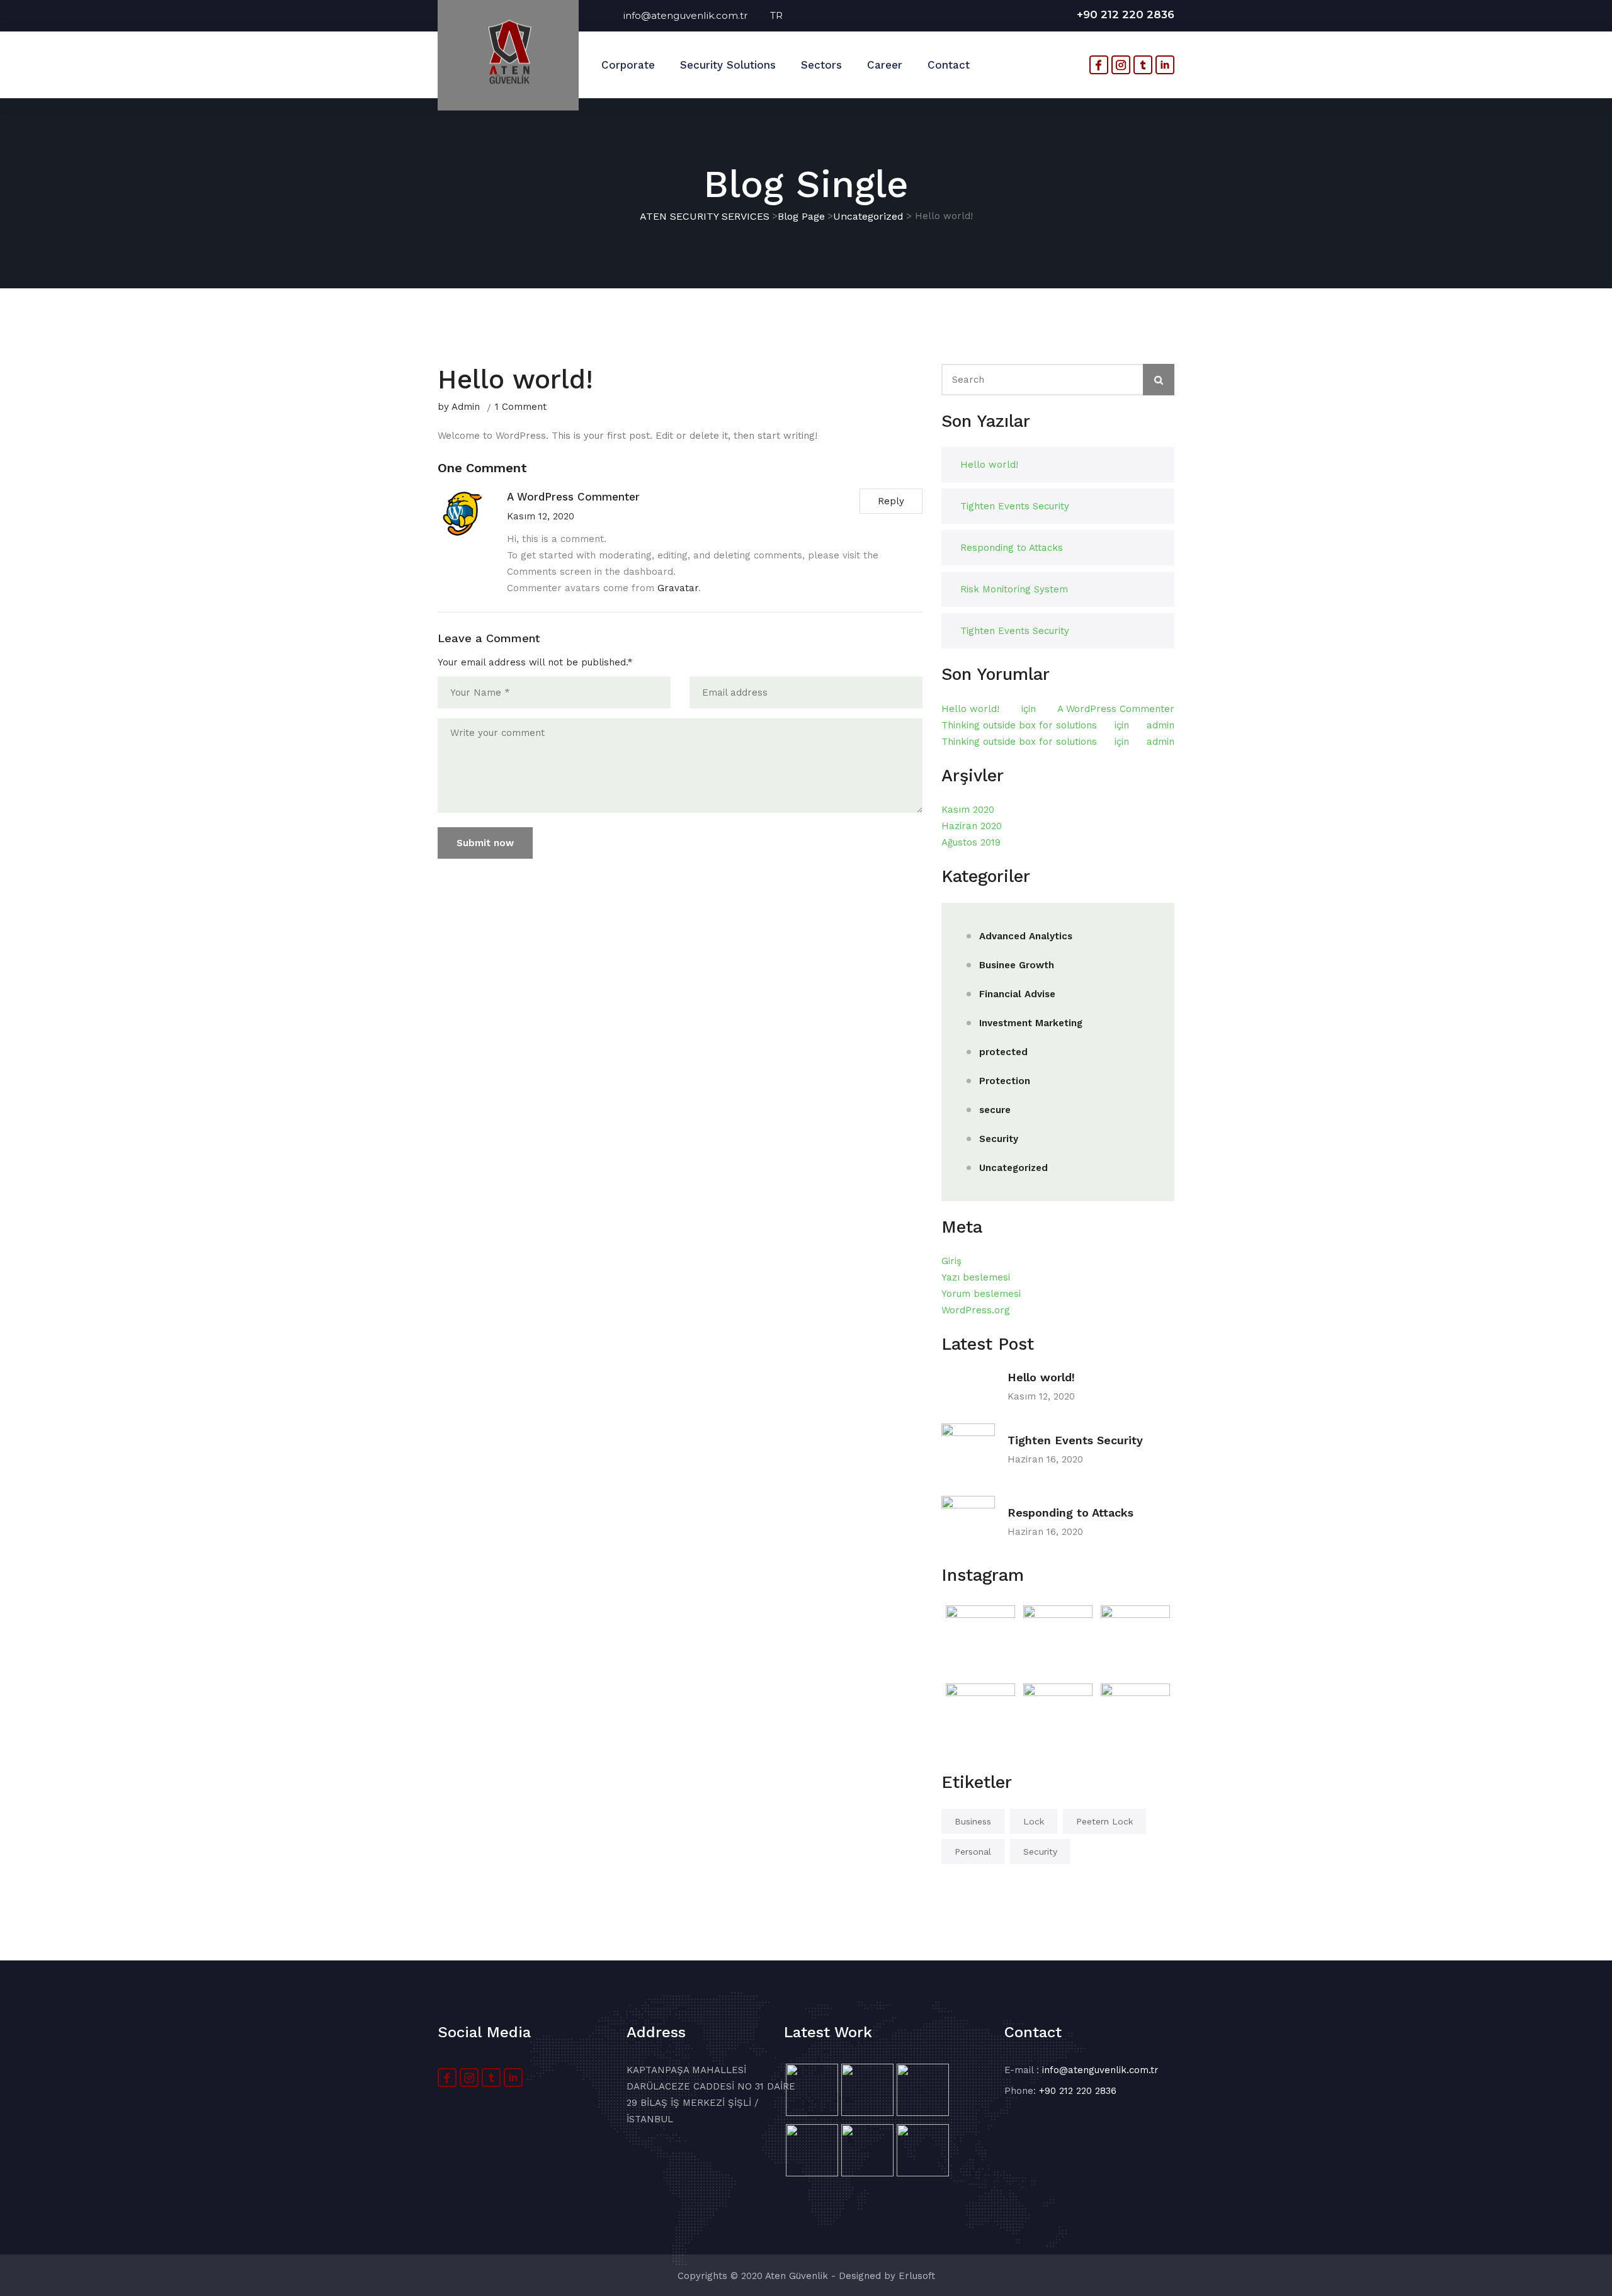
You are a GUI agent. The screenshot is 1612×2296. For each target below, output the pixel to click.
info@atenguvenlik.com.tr (696, 15)
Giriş (951, 1261)
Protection (1005, 1081)
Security (999, 1139)
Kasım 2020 (968, 810)
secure (995, 1110)
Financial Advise (1017, 994)
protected (1003, 1052)
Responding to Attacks (1012, 548)
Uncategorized (1013, 1168)
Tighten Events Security (1015, 506)
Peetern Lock (1104, 1821)
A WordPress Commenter (1116, 709)
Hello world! (989, 465)
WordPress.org (976, 1310)
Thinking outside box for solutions (1019, 725)
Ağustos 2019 (971, 842)
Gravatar (678, 588)
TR (776, 15)
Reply (891, 501)
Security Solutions (728, 65)
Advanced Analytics (1026, 936)
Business (973, 1821)
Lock (1034, 1821)
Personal (973, 1852)
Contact (949, 65)
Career (885, 65)
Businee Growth (1017, 965)
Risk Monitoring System (1014, 589)
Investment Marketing (1031, 1023)
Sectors (821, 65)
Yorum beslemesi (981, 1294)
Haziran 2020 (972, 826)
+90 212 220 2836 (1126, 14)
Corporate (628, 65)
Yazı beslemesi (976, 1277)
